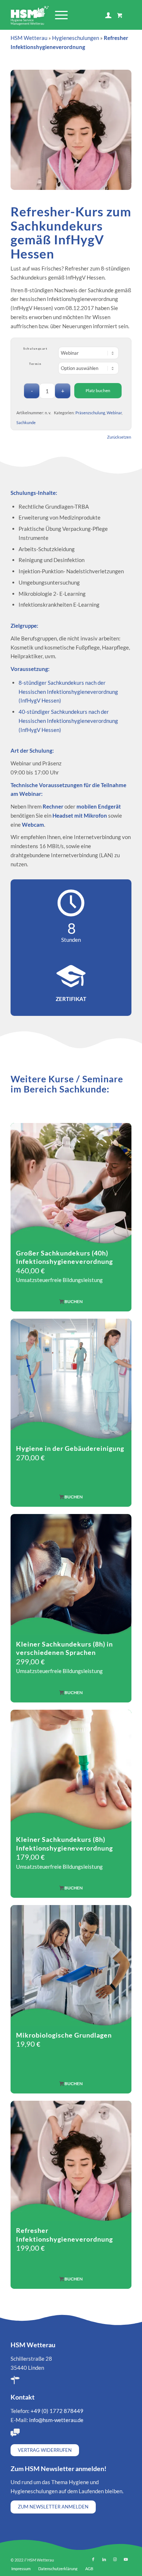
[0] (120, 15)
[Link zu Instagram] (115, 2559)
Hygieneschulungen (76, 38)
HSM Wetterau (29, 38)
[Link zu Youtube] (126, 2559)
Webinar (114, 413)
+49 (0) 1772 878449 (57, 2411)
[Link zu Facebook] (93, 2559)
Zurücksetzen (119, 437)
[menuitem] (60, 15)
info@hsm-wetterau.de (56, 2420)
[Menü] (58, 15)
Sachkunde (26, 422)
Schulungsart (35, 349)
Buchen (73, 1301)
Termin (35, 364)
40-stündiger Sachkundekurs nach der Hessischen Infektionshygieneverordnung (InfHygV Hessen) (68, 721)
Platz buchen (98, 390)
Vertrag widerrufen (45, 2450)
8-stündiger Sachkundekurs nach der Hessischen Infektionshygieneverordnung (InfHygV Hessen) (68, 692)
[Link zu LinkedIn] (104, 2559)
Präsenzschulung (90, 413)
